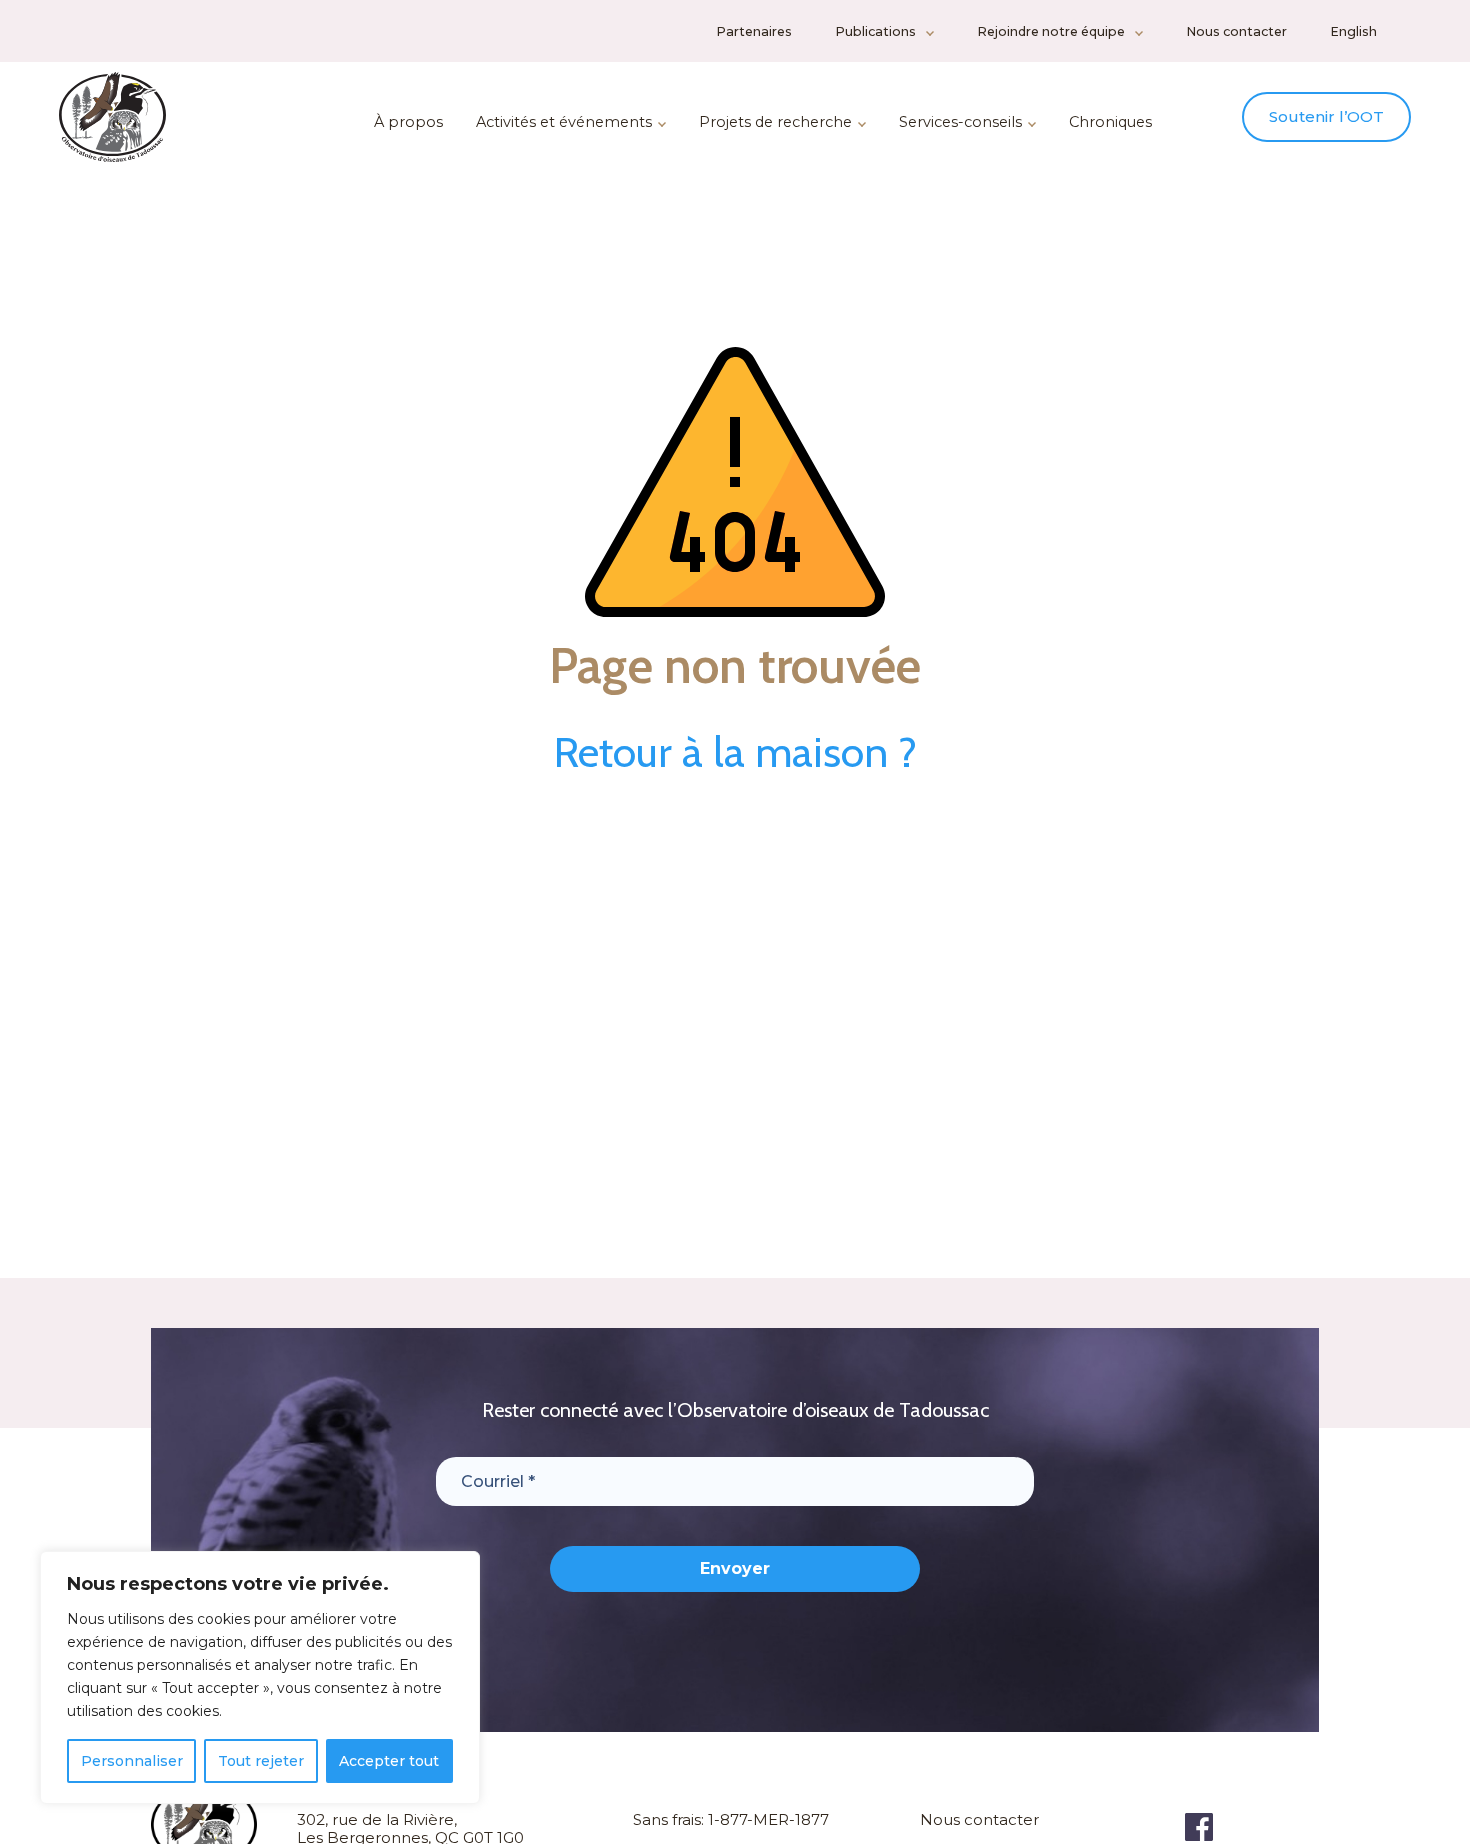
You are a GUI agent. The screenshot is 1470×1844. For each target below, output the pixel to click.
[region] (260, 1677)
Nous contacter (1236, 31)
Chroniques (1110, 122)
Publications (875, 31)
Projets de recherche (775, 122)
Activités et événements (564, 122)
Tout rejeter (261, 1761)
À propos (408, 122)
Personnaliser (132, 1761)
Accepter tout (389, 1761)
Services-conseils (960, 122)
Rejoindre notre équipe (1051, 31)
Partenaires (754, 31)
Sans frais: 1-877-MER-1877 (731, 1819)
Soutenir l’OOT (1326, 116)
